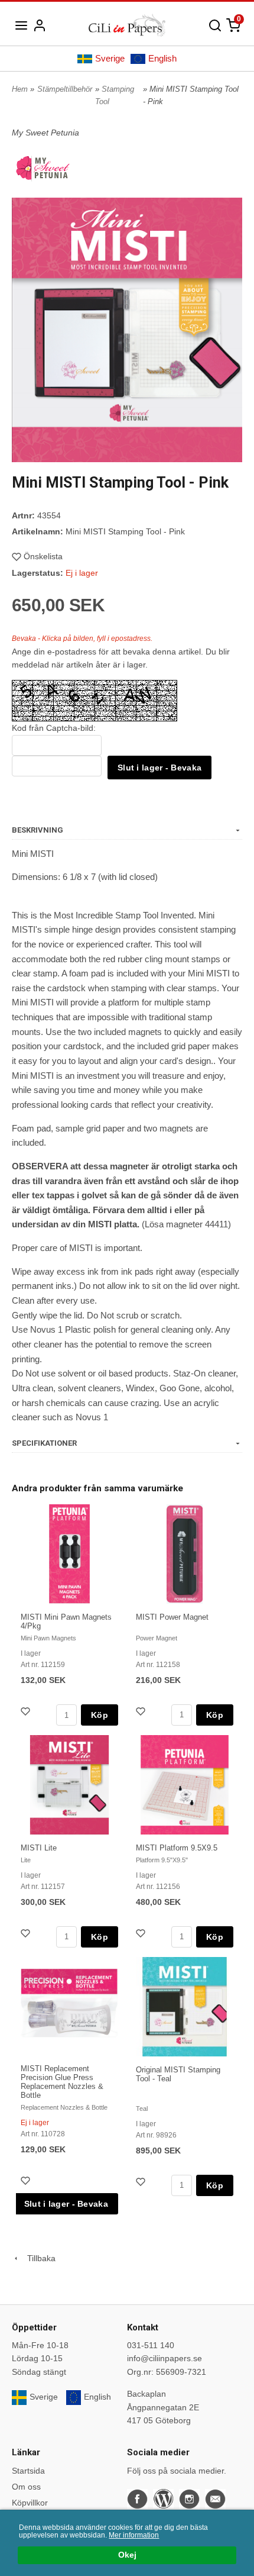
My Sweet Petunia (45, 133)
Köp (100, 1715)
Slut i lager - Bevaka (159, 768)
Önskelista (43, 556)
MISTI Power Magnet (172, 1617)
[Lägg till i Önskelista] (27, 1713)
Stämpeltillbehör (65, 89)
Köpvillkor (30, 2503)
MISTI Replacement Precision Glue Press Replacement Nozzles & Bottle (62, 2082)
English (162, 58)
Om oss (26, 2487)
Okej (127, 2555)
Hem (20, 89)
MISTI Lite (39, 1848)
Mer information (134, 2535)
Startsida (28, 2471)
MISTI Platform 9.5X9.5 (177, 1848)
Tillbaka (38, 2258)
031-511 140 (151, 2345)
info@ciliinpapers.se (165, 2358)
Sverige (110, 58)
